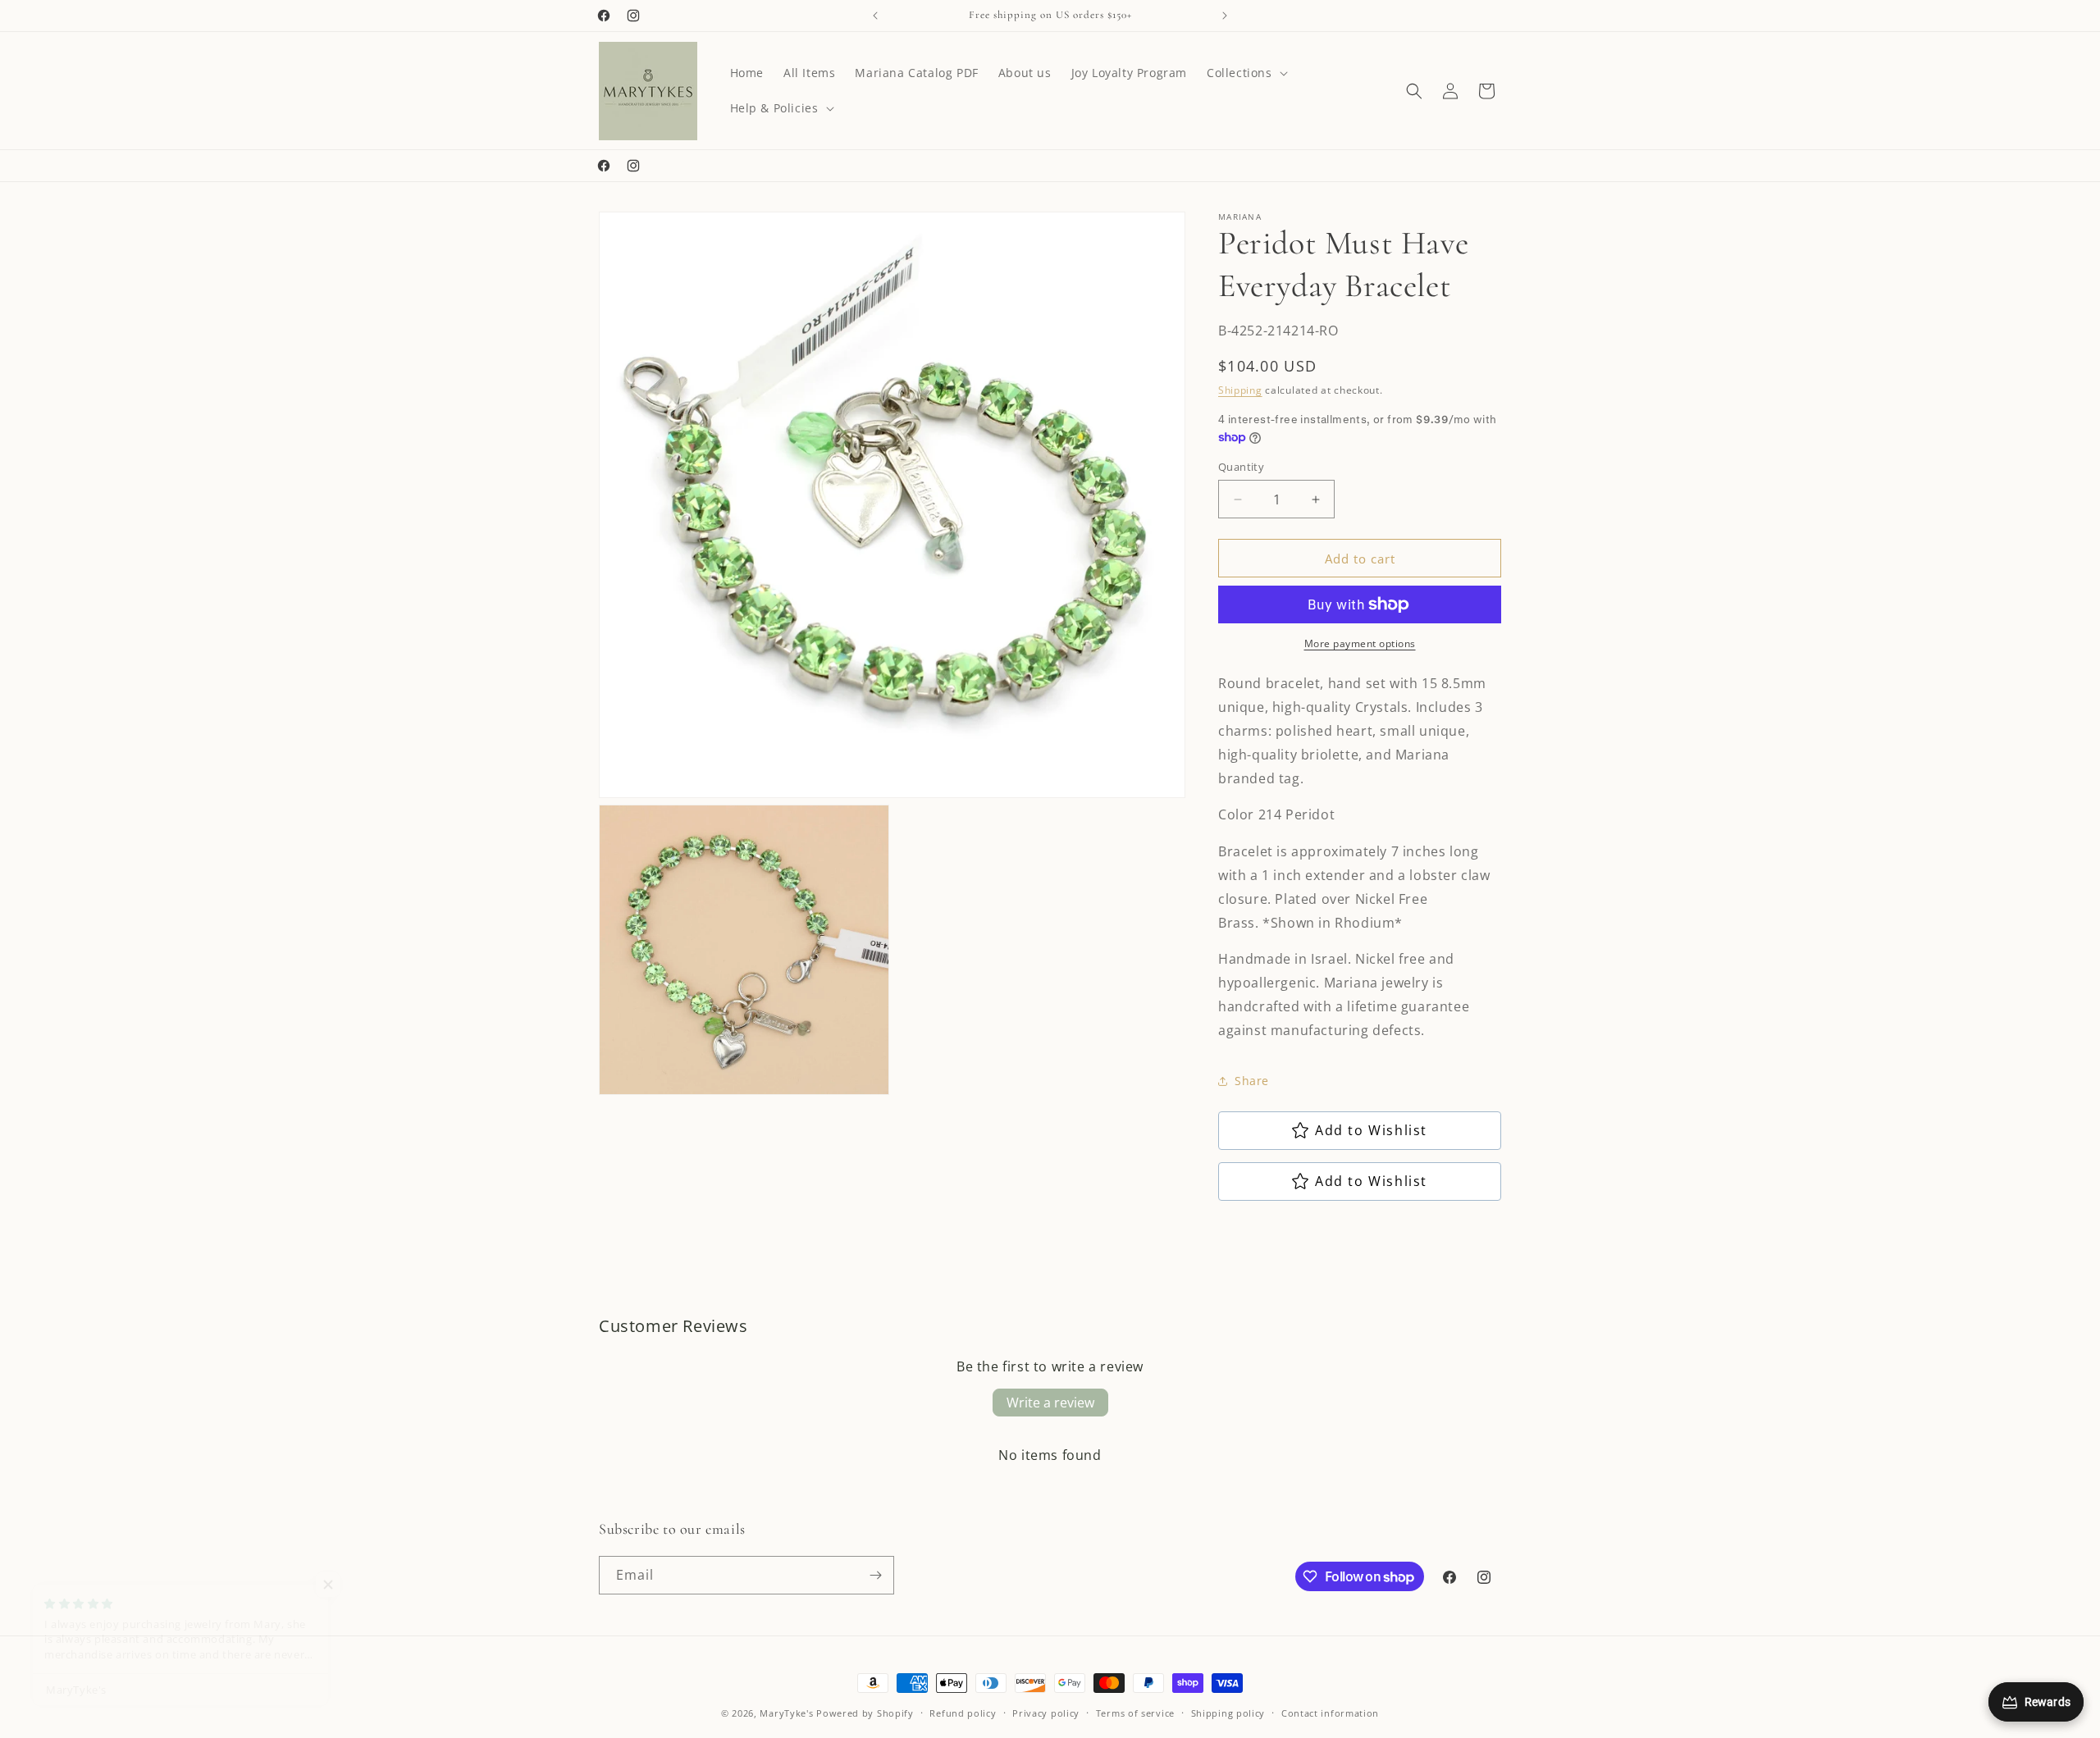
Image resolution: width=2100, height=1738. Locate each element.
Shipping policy (1228, 1713)
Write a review (1050, 1403)
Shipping (1240, 390)
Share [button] (1252, 1081)
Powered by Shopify (865, 1713)
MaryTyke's (786, 1713)
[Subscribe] (875, 1575)
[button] (1246, 73)
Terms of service (1135, 1713)
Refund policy (963, 1713)
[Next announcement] (1225, 16)
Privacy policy (1046, 1713)
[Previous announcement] (875, 16)
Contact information (1330, 1713)
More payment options (1360, 643)
